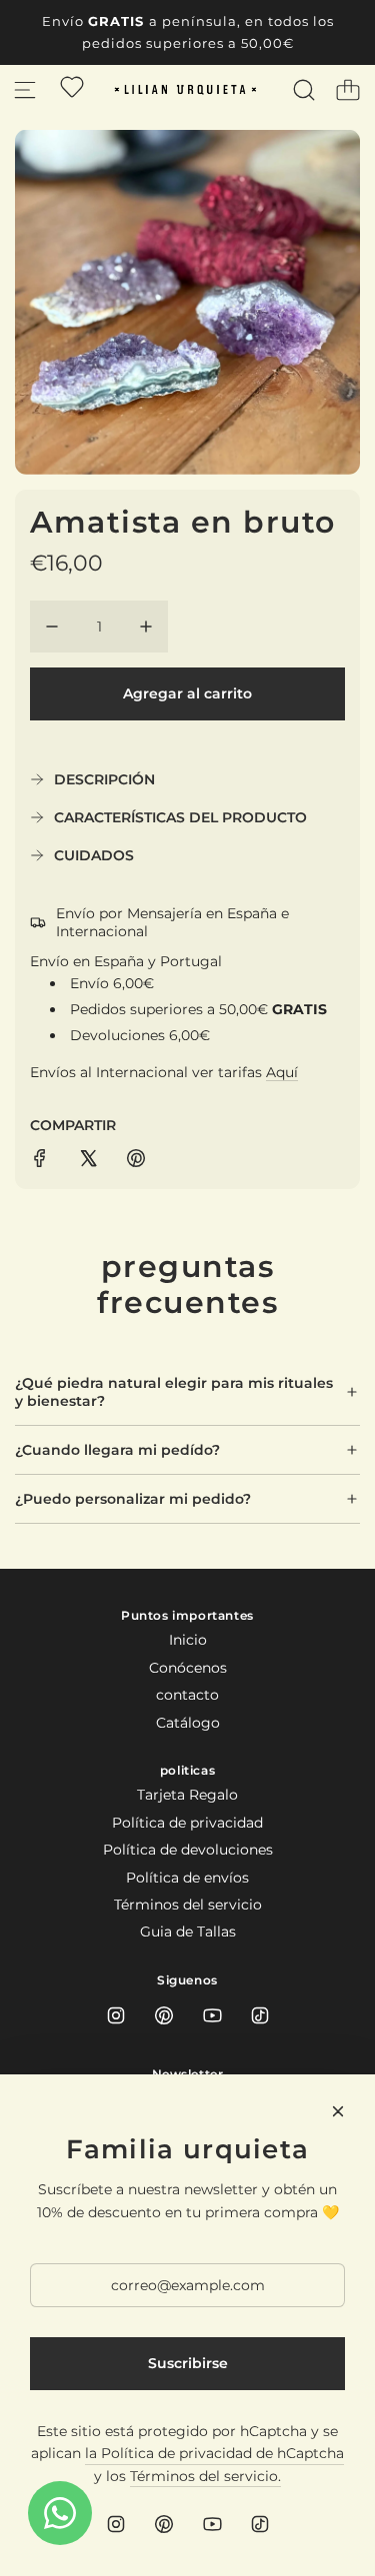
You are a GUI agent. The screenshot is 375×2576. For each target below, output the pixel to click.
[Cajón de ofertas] (72, 87)
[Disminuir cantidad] (52, 627)
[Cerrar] (338, 2111)
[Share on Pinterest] (136, 1161)
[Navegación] (25, 90)
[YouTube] (212, 2015)
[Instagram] (116, 2015)
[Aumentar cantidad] (146, 627)
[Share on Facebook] (40, 1161)
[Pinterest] (164, 2015)
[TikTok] (260, 2015)
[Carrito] (348, 90)
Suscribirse (188, 2363)
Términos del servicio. (205, 2476)
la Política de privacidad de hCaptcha (214, 2453)
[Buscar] (304, 90)
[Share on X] (88, 1161)
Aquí (282, 1072)
